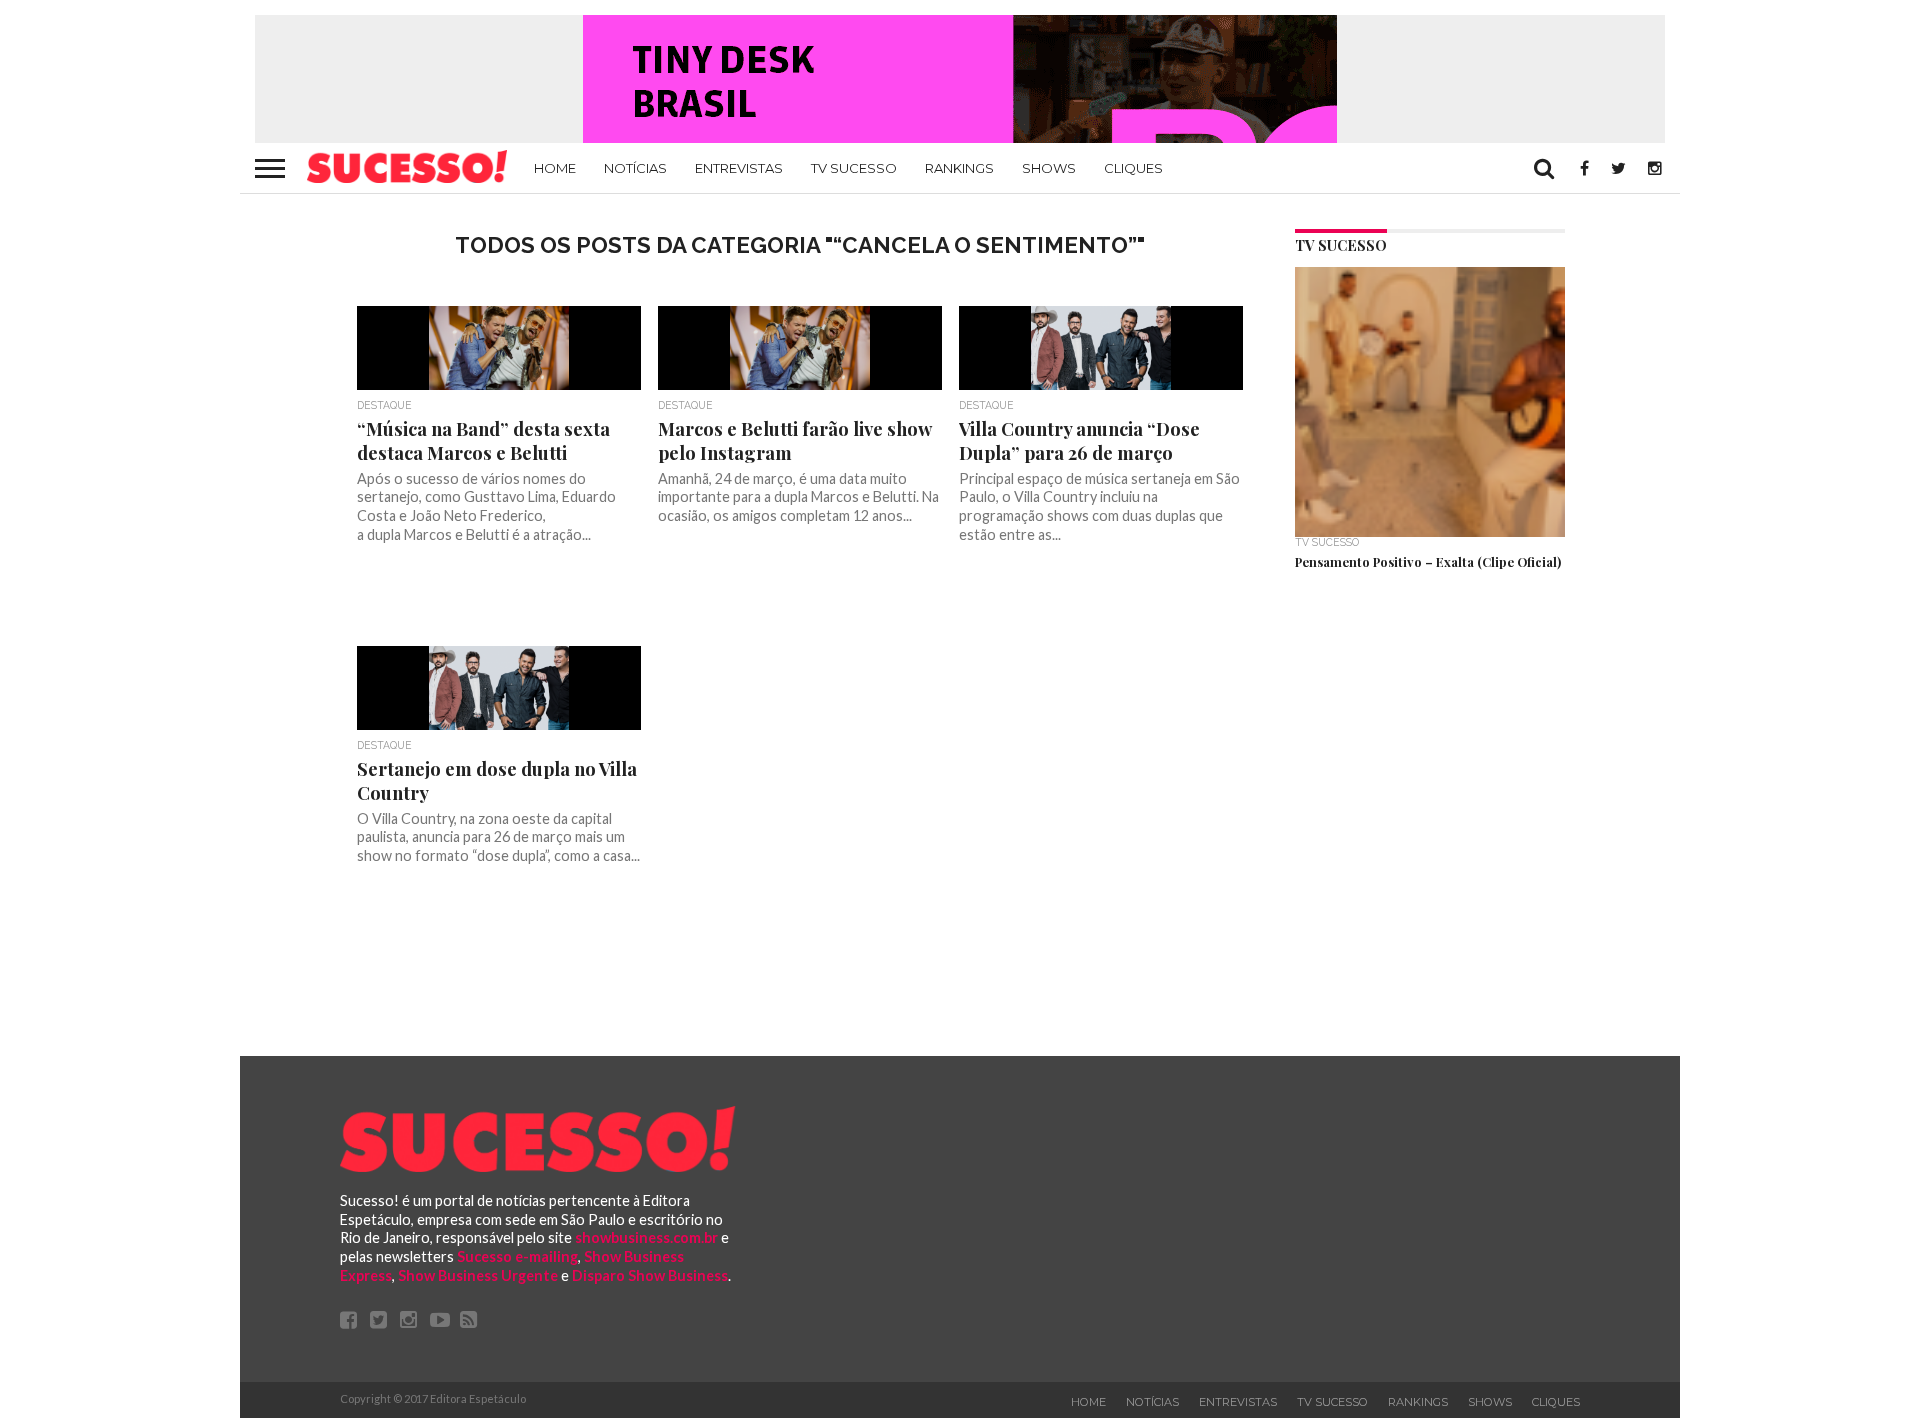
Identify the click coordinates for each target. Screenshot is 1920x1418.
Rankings (959, 168)
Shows (1049, 168)
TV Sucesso (854, 168)
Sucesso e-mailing (517, 1256)
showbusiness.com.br (646, 1237)
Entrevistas (739, 168)
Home (555, 168)
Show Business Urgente (478, 1275)
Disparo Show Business (650, 1275)
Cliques (1133, 168)
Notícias (635, 168)
